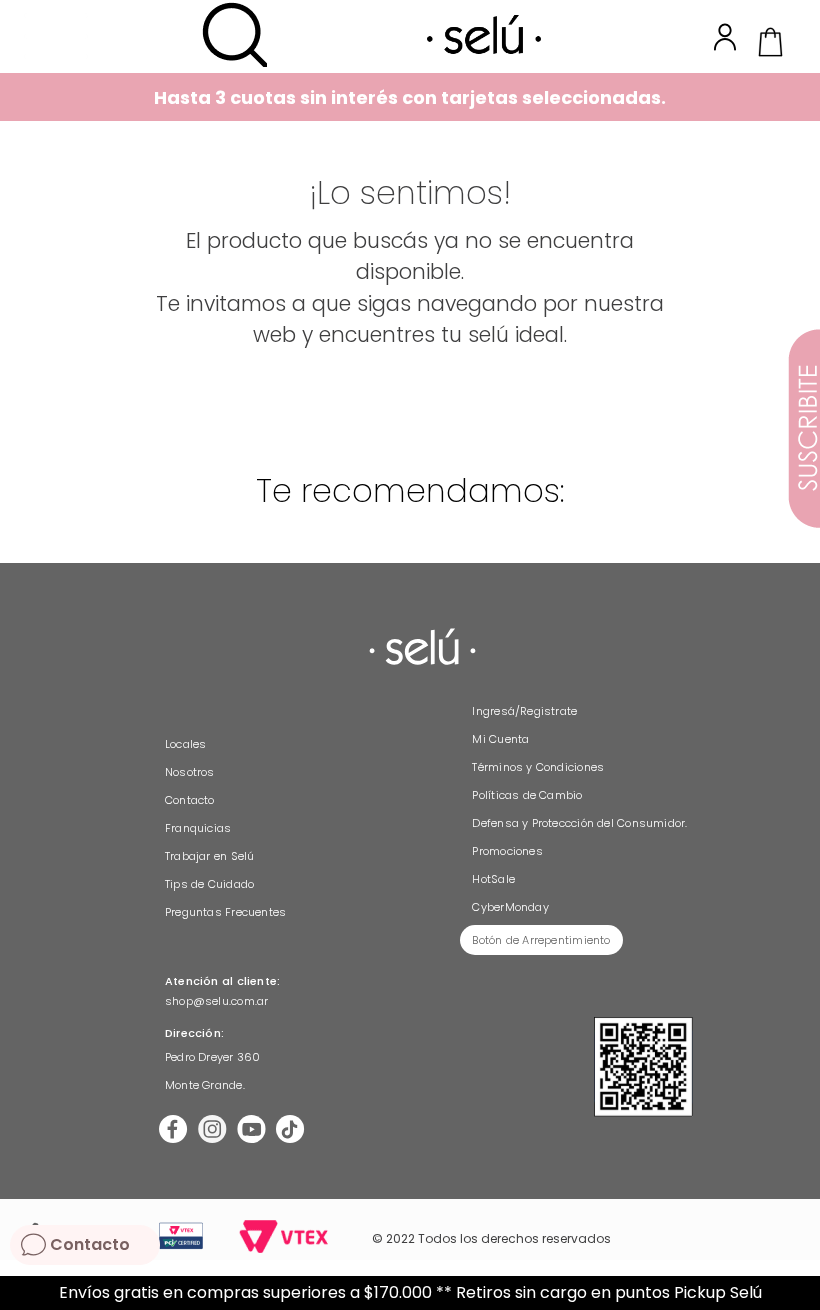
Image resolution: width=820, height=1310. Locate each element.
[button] (234, 36)
